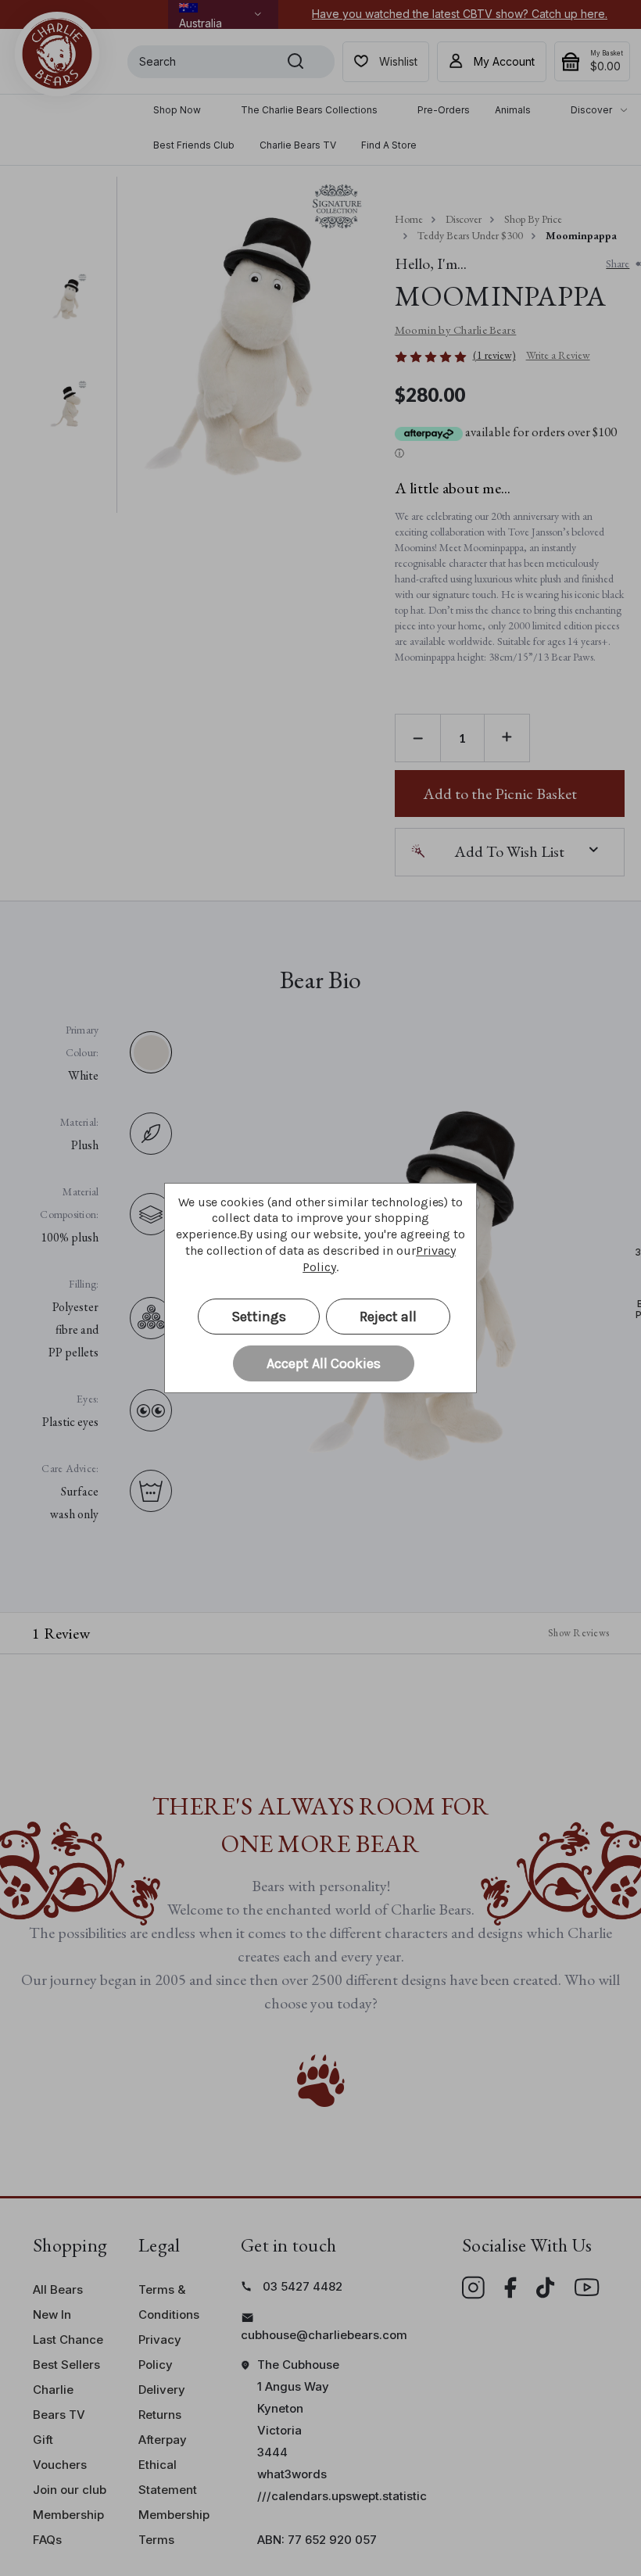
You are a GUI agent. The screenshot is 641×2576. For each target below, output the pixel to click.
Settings (259, 1317)
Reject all (388, 1317)
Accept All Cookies (324, 1363)
